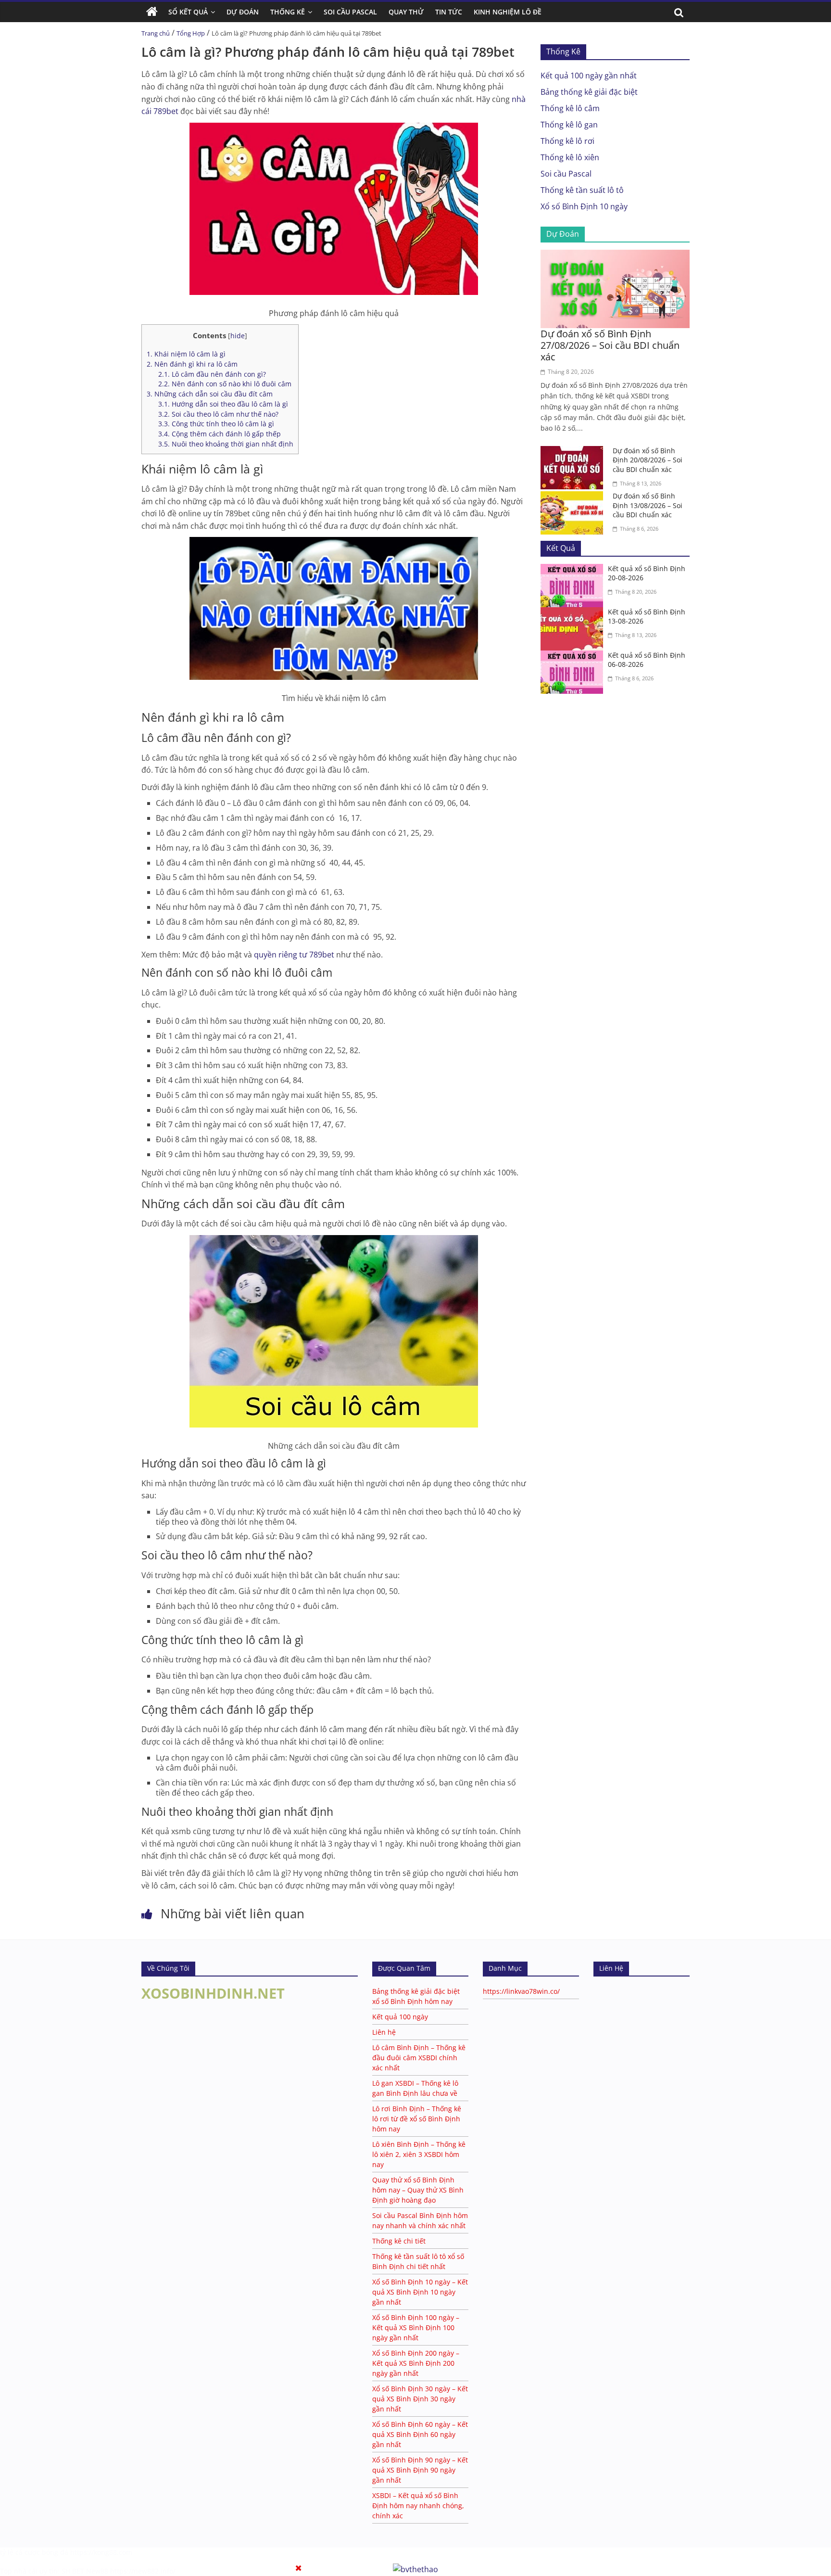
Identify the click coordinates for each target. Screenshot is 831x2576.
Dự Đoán (243, 12)
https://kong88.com (101, 2552)
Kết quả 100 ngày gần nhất (589, 76)
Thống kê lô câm (570, 108)
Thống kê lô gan (569, 125)
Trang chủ (156, 33)
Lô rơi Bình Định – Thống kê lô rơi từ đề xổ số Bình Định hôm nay (417, 2119)
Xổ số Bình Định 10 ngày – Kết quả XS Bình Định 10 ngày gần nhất (420, 2292)
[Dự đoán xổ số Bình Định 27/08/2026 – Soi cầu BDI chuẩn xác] (615, 255)
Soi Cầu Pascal (350, 12)
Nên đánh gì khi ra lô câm (192, 364)
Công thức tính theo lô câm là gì (216, 424)
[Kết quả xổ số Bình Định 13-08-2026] (574, 613)
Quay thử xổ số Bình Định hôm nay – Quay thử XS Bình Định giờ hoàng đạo (418, 2190)
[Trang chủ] (152, 12)
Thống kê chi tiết (399, 2241)
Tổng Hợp (191, 33)
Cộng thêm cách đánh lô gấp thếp (220, 434)
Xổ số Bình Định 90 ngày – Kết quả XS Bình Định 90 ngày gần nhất (420, 2470)
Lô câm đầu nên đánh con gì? (212, 374)
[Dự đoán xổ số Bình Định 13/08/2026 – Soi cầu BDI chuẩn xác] (574, 497)
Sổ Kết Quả (188, 12)
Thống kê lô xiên (570, 157)
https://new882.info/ (143, 2571)
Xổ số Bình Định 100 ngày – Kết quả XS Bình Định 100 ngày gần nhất (416, 2327)
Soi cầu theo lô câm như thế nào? (218, 414)
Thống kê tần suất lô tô (582, 190)
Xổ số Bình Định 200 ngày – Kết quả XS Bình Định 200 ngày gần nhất (416, 2363)
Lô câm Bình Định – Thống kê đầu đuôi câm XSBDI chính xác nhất (419, 2058)
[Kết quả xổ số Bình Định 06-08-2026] (574, 656)
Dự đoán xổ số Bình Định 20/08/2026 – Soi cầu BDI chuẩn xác (648, 460)
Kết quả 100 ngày (400, 2017)
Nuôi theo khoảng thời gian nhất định (226, 444)
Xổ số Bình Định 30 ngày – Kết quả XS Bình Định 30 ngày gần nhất (420, 2399)
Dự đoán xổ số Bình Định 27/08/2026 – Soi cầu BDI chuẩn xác (610, 345)
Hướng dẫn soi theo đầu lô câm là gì (223, 404)
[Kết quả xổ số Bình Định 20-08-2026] (574, 570)
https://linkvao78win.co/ (521, 1991)
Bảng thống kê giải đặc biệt (589, 92)
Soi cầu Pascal (566, 174)
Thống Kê (288, 12)
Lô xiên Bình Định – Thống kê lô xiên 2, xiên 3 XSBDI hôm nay (419, 2154)
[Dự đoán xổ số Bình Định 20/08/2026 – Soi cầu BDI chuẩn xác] (574, 452)
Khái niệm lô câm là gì (186, 354)
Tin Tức (449, 12)
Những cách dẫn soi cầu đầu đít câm (210, 394)
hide (238, 336)
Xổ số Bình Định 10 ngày (584, 206)
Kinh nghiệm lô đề (508, 12)
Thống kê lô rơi (567, 141)
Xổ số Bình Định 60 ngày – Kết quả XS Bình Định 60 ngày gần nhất (420, 2434)
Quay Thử (406, 12)
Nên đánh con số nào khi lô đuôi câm (225, 384)
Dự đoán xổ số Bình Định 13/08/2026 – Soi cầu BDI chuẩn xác (648, 505)
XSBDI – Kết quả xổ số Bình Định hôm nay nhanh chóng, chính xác (418, 2506)
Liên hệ (384, 2032)
